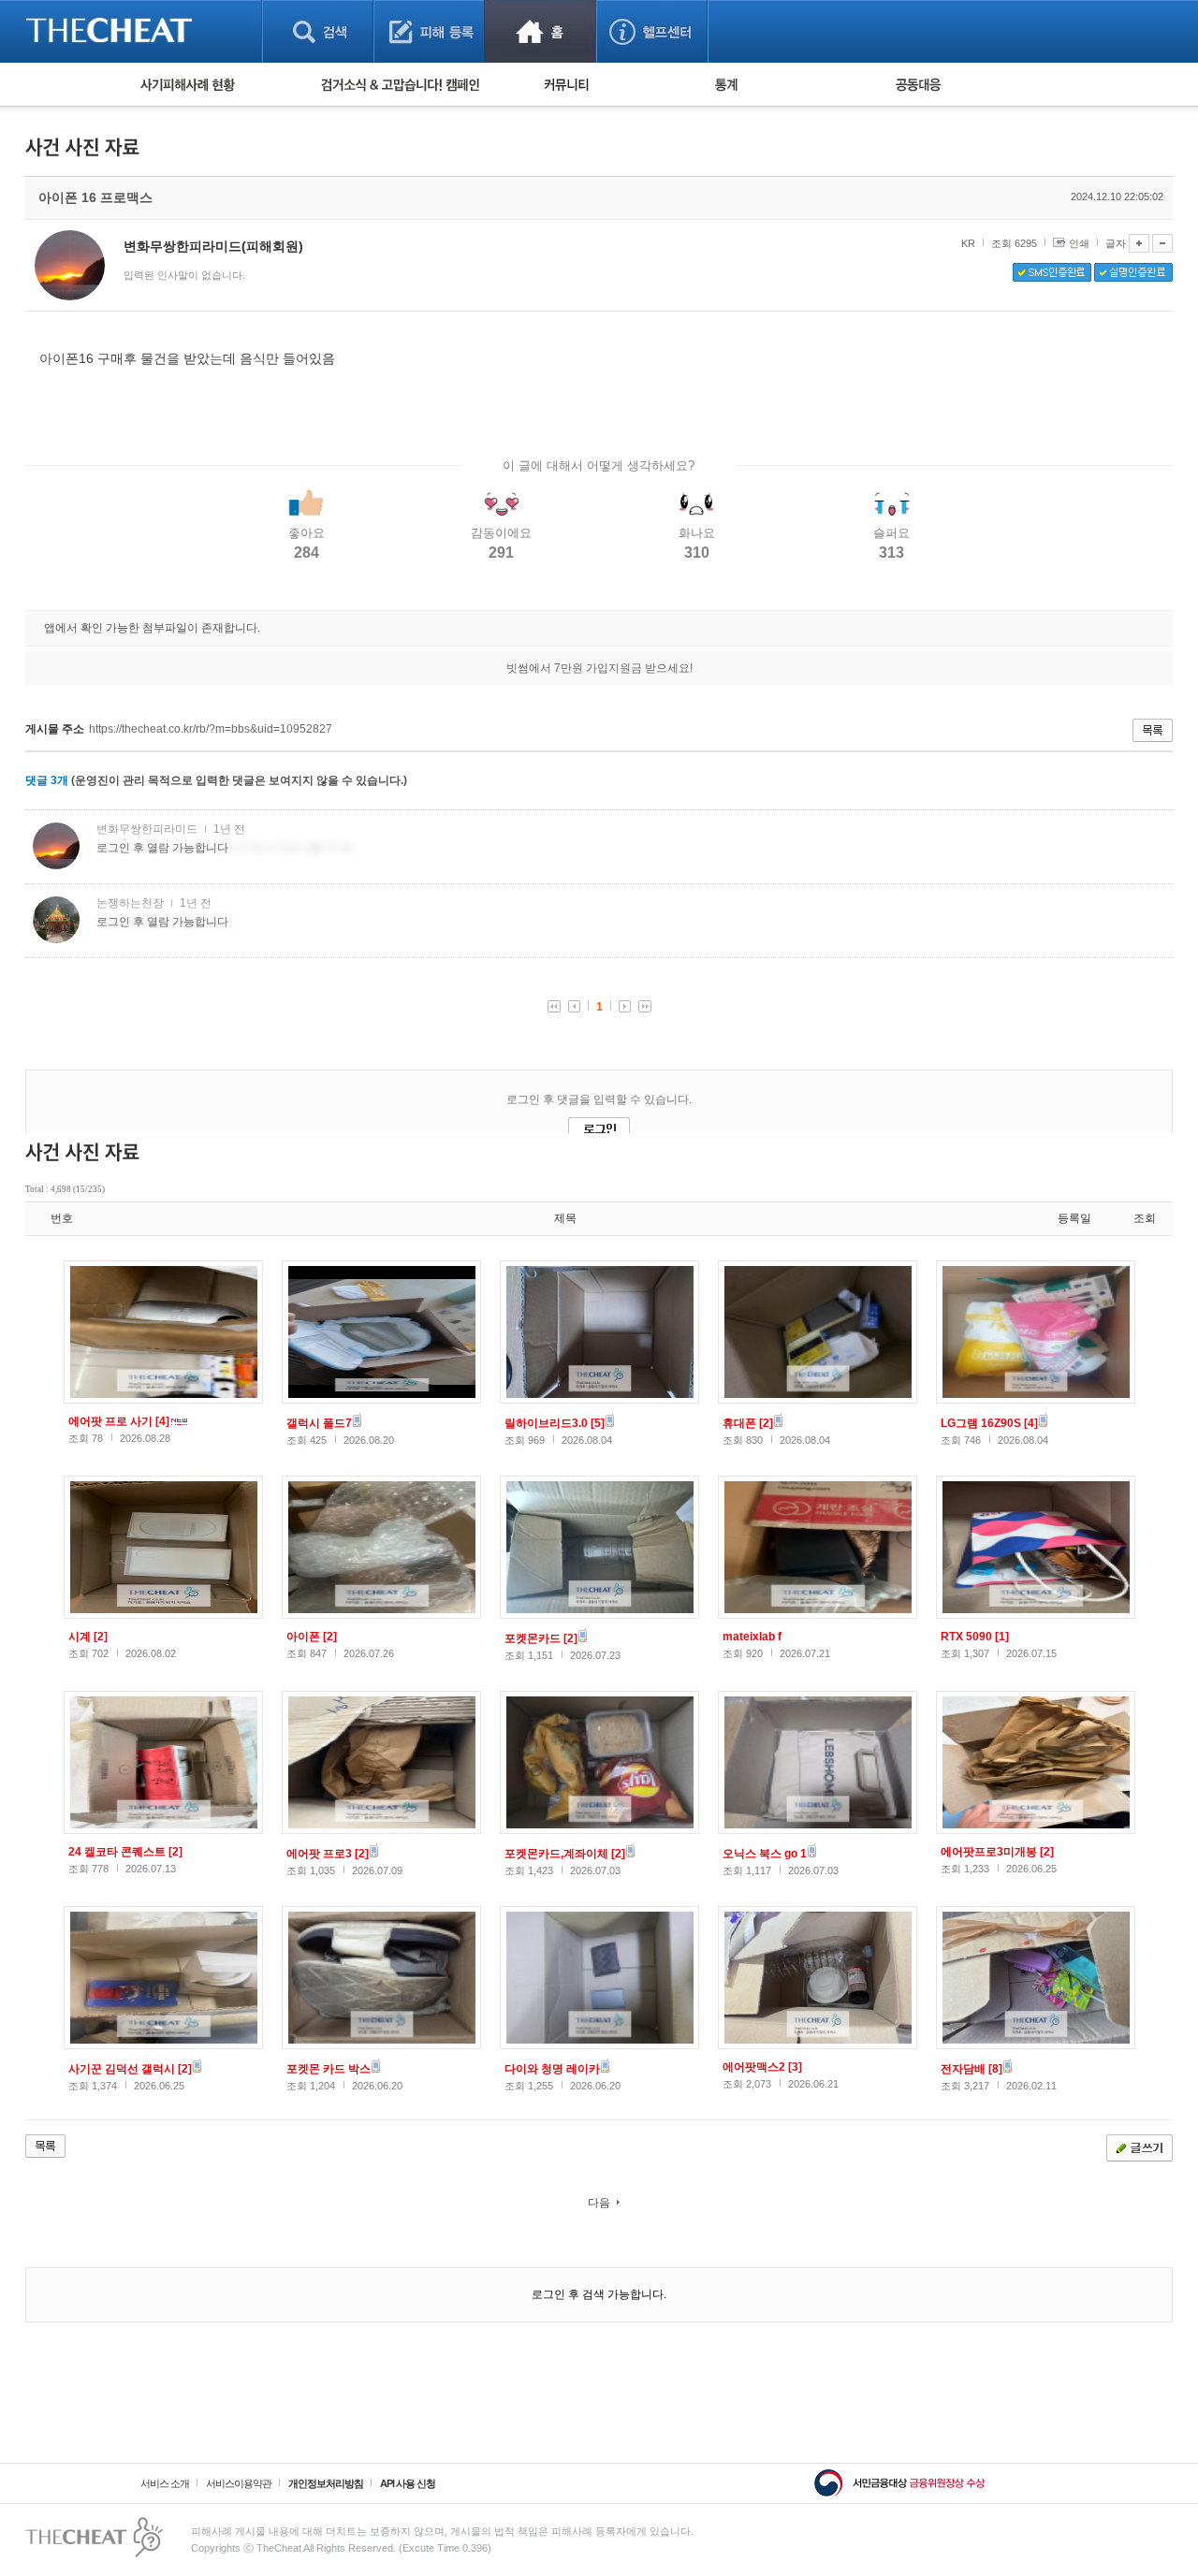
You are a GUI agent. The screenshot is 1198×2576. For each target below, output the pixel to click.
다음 (599, 2203)
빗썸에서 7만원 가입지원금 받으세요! (599, 668)
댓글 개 (47, 780)
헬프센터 (652, 31)
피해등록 (429, 31)
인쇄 (1079, 243)
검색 (318, 31)
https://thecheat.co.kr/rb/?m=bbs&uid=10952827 (211, 729)
